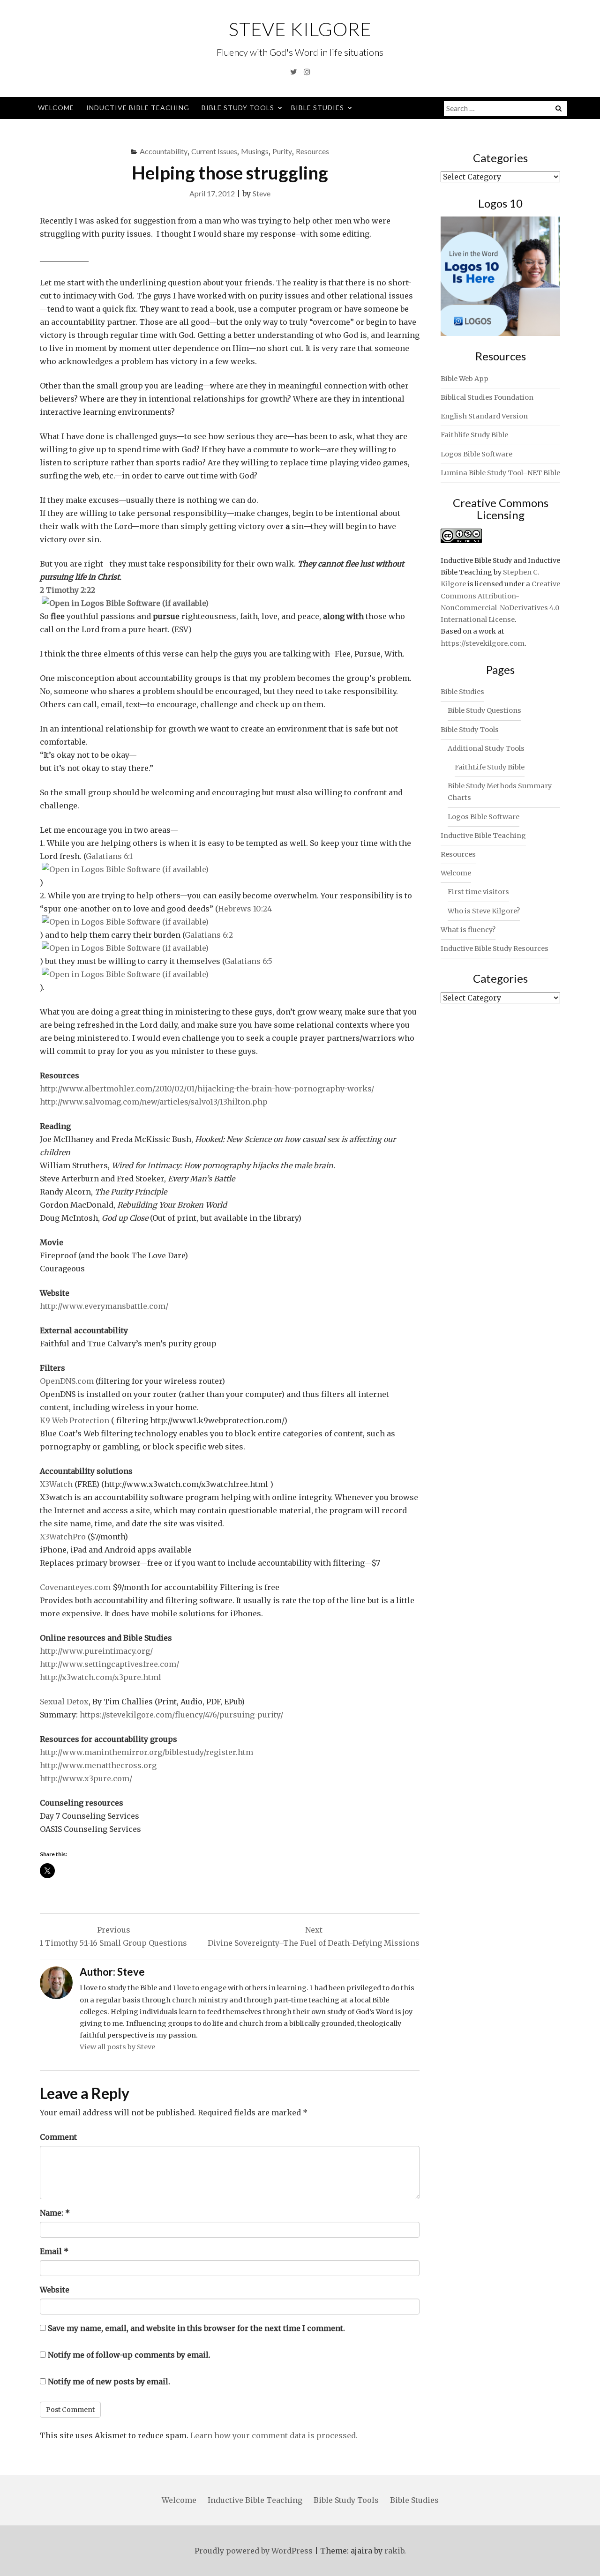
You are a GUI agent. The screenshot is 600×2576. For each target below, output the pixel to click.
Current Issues (214, 151)
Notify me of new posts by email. (109, 2382)
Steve (262, 193)
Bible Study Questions (484, 710)
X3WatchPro (63, 1537)
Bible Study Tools (238, 108)
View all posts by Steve (117, 2047)
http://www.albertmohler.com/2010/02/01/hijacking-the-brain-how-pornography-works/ (207, 1089)
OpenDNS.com (68, 1381)
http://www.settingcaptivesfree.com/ (109, 1664)
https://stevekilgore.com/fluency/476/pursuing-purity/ (181, 1715)
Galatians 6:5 (248, 961)
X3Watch (57, 1484)
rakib (394, 2551)
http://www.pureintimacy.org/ (96, 1651)
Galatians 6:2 (209, 935)
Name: (55, 2213)
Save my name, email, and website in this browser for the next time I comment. (196, 2328)
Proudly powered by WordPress (254, 2551)
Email (54, 2251)
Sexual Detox (64, 1702)
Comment (58, 2137)
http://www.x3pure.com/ (86, 1778)
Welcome (56, 108)
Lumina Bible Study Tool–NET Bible (500, 473)
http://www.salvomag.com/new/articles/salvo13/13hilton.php (154, 1102)
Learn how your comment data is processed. (274, 2435)
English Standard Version (484, 416)
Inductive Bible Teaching (138, 108)
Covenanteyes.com (75, 1587)
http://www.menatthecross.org (98, 1765)
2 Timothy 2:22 (67, 590)
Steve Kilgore (300, 29)
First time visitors (478, 892)
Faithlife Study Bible (474, 435)
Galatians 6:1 (109, 856)
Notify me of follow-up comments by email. (129, 2355)
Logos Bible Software (476, 454)
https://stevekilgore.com (483, 643)
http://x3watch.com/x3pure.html (101, 1677)
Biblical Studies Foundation (487, 397)
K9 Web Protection (75, 1420)
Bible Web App (465, 379)
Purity (282, 151)
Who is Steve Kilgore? (484, 911)
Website (55, 2290)
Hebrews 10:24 (245, 909)
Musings (255, 151)
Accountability (164, 151)
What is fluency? (468, 930)
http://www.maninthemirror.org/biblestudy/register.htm (146, 1752)
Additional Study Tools (486, 748)
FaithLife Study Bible (490, 767)
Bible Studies (318, 108)
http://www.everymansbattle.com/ (104, 1306)
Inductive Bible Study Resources (495, 948)
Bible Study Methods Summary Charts (500, 792)
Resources (312, 151)
